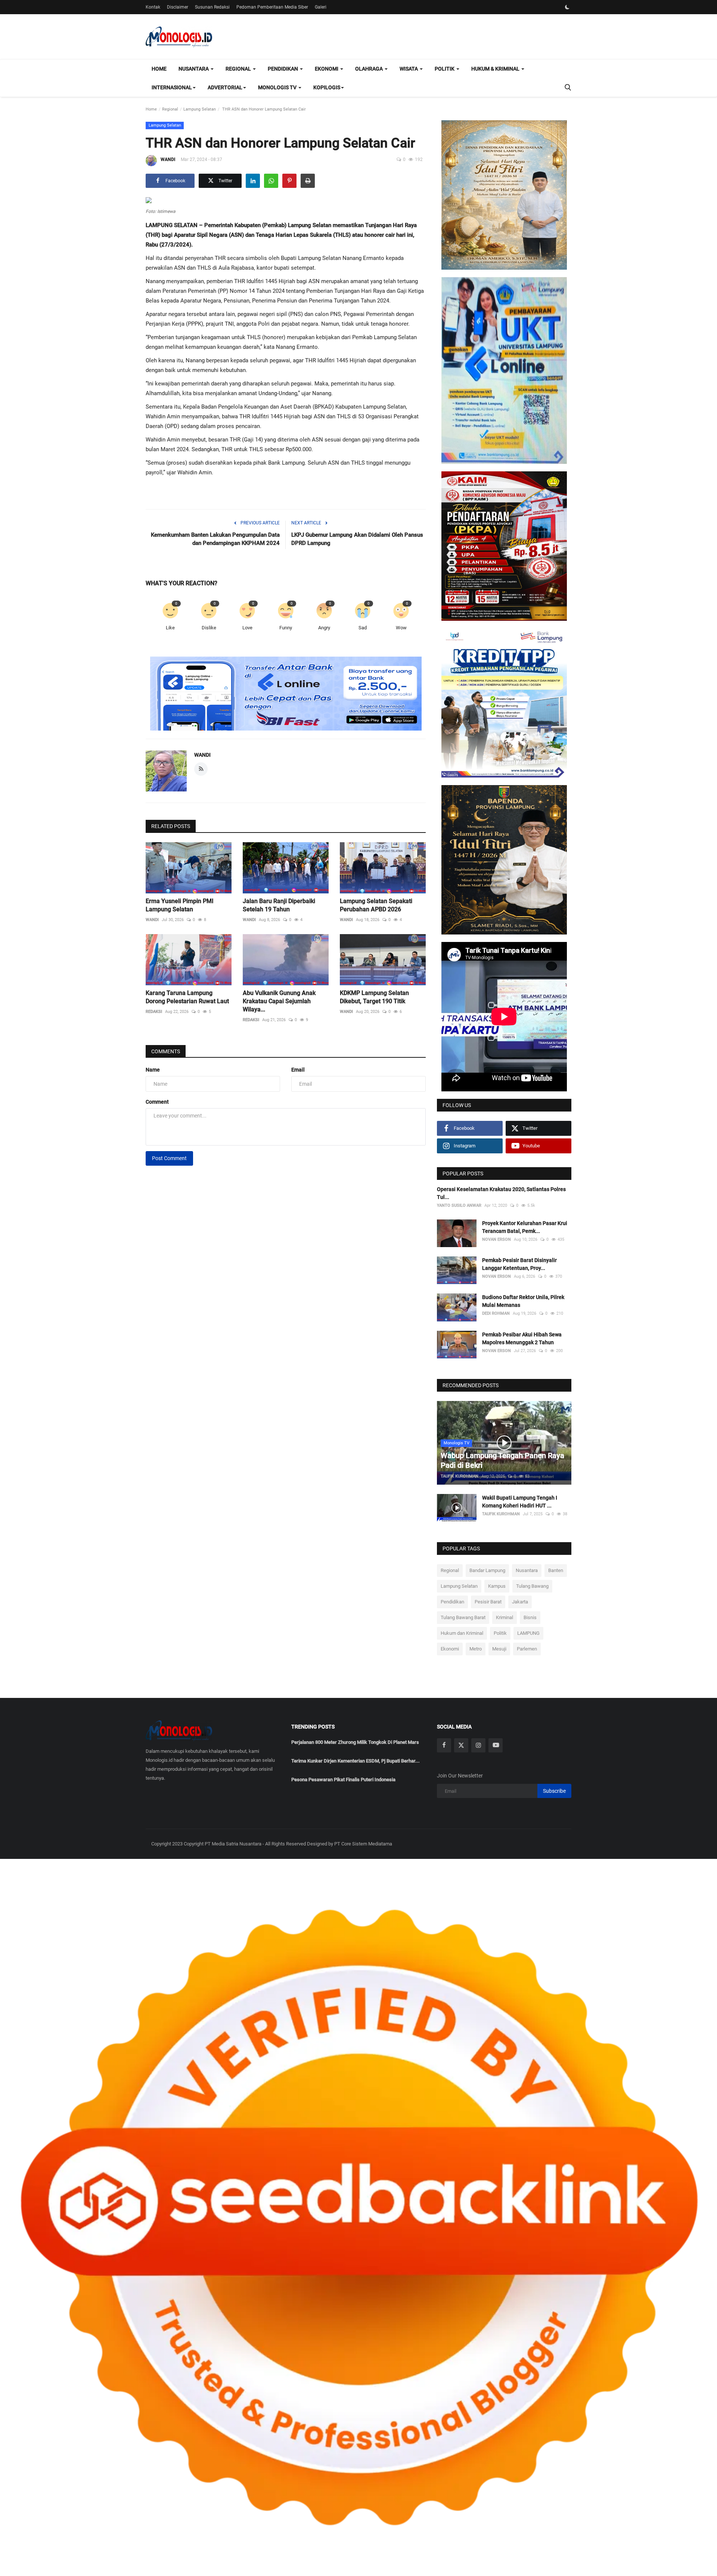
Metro (476, 1649)
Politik (500, 1633)
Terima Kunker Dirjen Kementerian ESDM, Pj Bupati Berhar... (356, 1761)
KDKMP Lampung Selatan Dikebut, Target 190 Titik (374, 997)
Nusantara (527, 1570)
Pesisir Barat (488, 1602)
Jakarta (520, 1602)
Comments (166, 1051)
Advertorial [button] (225, 87)
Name (153, 1070)
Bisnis (530, 1617)
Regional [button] (239, 69)
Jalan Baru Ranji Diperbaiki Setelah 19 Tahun (279, 905)
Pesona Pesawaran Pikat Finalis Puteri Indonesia (343, 1780)
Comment (157, 1102)
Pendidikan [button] (283, 69)
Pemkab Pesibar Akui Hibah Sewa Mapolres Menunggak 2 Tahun (522, 1338)
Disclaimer (178, 7)
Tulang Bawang (532, 1586)
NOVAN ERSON (496, 1239)
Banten (556, 1570)
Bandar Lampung (487, 1570)
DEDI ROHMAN (496, 1313)
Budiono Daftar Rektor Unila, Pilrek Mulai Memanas (523, 1301)
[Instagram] (478, 1745)
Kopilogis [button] (327, 87)
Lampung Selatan (200, 109)
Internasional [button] (172, 87)
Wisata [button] (409, 69)
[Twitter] (461, 1745)
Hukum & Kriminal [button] (496, 69)
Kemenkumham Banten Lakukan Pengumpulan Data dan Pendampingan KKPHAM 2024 (215, 539)
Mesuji (499, 1649)
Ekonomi (450, 1649)
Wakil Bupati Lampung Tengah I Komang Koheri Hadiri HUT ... (520, 1502)
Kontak (153, 7)
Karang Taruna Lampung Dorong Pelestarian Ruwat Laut (187, 997)
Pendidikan (452, 1602)
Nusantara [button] (194, 69)
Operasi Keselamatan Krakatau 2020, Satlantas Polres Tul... (501, 1193)
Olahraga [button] (370, 69)
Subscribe (554, 1791)
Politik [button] (445, 69)
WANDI (168, 159)
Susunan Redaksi (212, 7)
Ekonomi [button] (327, 69)
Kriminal (505, 1617)
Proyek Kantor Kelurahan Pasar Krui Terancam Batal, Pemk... (525, 1227)
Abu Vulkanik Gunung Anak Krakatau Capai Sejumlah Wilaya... (279, 1001)
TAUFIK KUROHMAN (460, 1476)
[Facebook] (444, 1745)
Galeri (321, 7)
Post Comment (169, 1158)
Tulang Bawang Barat (463, 1617)
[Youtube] (496, 1745)
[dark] (567, 7)
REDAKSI (154, 1012)
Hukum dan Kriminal (462, 1633)
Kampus (497, 1586)
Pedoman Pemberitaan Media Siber (272, 7)
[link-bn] (286, 694)
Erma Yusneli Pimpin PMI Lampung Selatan (180, 905)
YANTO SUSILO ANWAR (459, 1205)
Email (298, 1070)
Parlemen (527, 1649)
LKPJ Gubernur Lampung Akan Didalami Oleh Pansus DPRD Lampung (357, 539)
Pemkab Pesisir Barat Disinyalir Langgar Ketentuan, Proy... (519, 1264)
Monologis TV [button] (278, 87)
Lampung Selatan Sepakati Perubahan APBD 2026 (376, 905)
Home (159, 69)
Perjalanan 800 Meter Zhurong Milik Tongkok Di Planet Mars (355, 1742)
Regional (170, 109)
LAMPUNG (528, 1633)
